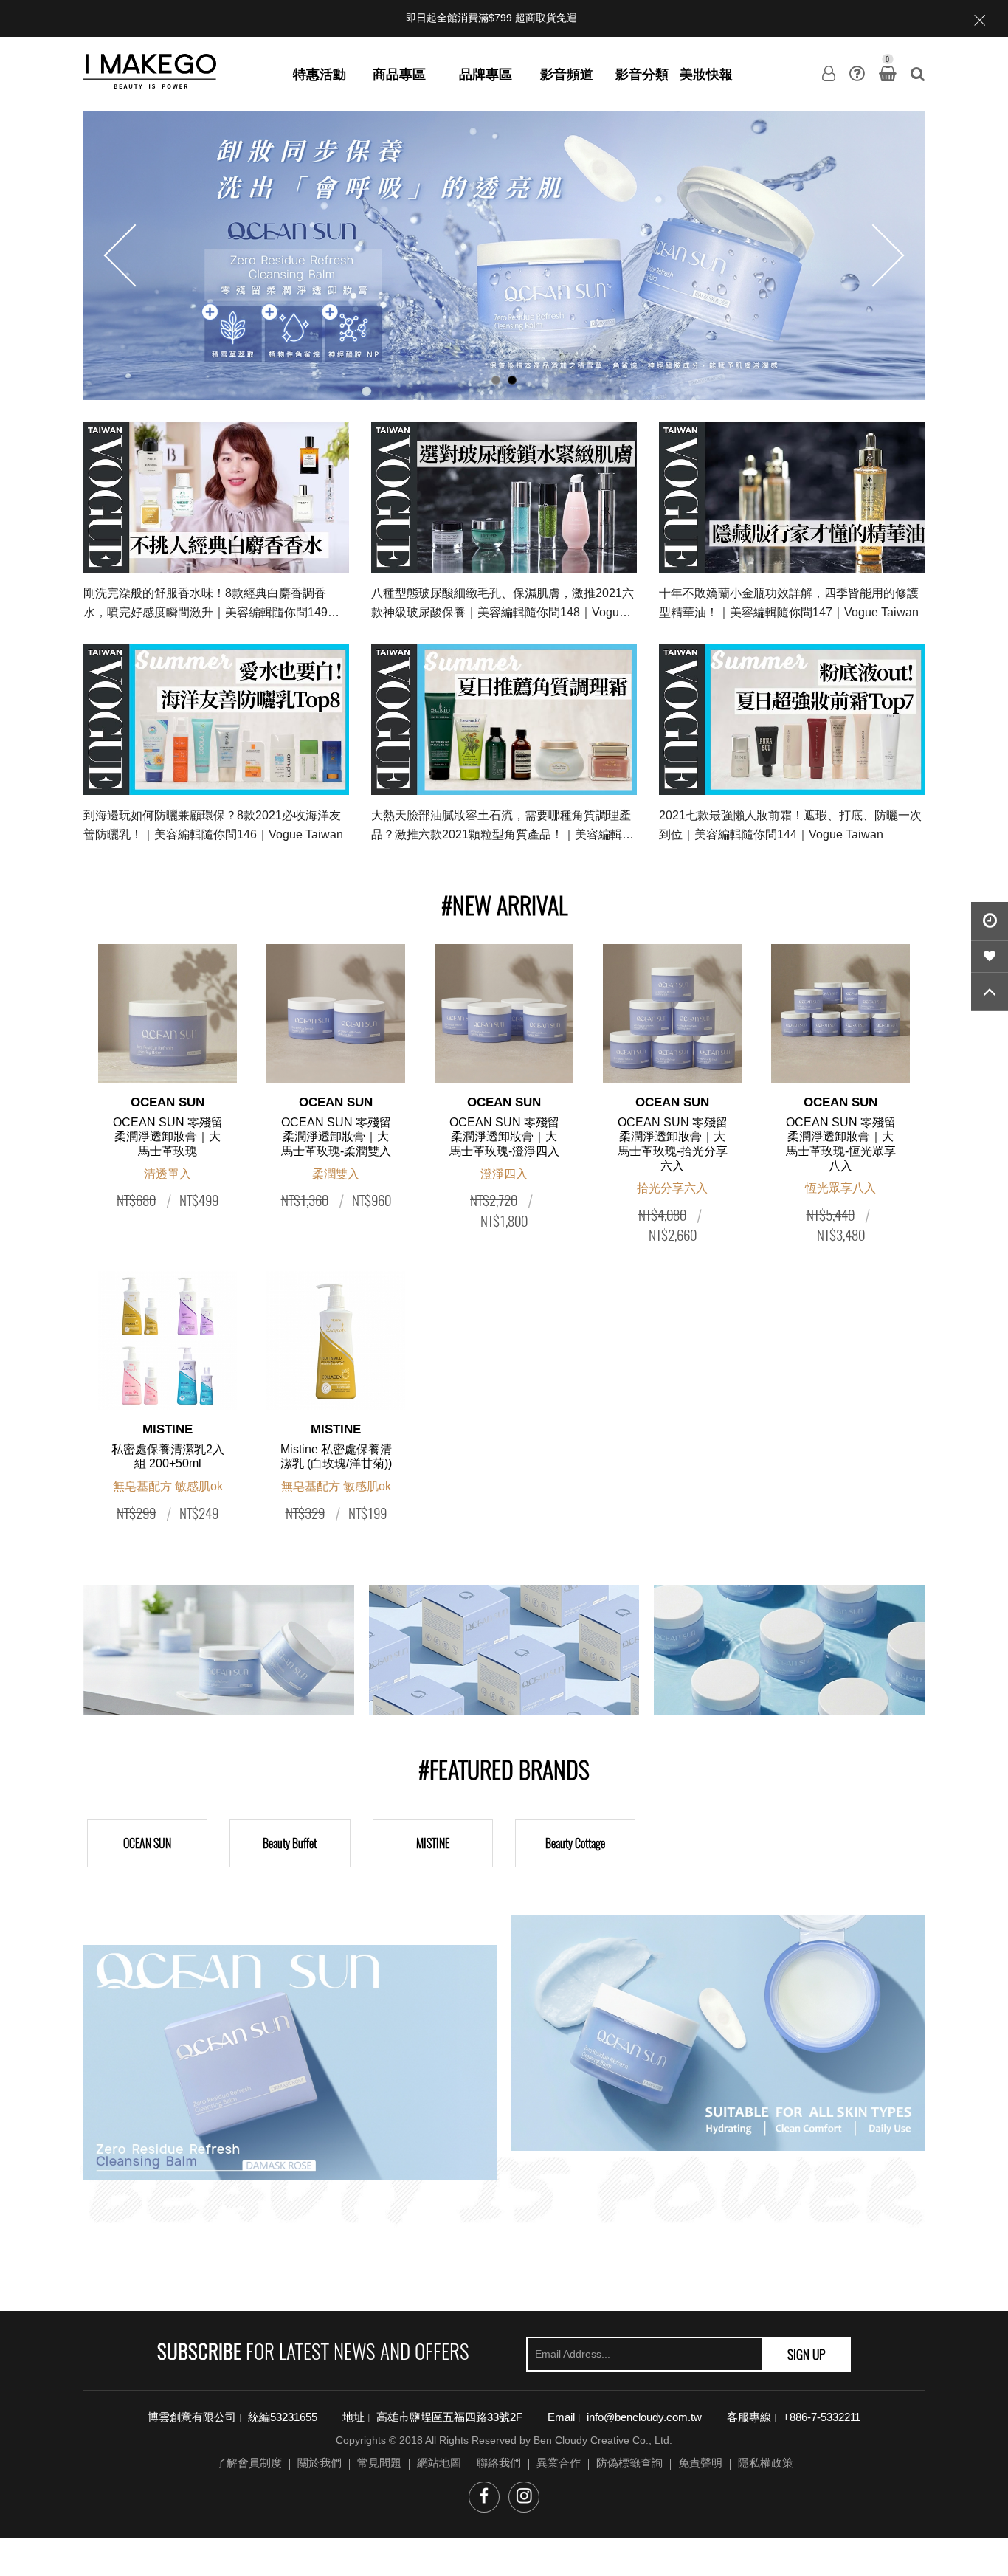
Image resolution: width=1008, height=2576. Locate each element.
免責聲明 (700, 2463)
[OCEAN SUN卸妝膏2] (718, 2033)
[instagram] (524, 2497)
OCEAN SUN (147, 1843)
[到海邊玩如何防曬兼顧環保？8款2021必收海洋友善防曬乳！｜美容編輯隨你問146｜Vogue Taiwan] (216, 720)
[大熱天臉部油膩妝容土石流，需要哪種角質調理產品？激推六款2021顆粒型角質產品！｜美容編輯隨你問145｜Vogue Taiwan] (504, 720)
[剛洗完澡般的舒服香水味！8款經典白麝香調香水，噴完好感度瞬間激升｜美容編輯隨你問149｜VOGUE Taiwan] (216, 497)
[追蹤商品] (990, 957)
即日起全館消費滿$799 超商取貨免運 (491, 18)
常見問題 (379, 2463)
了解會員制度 (249, 2463)
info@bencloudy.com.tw (644, 2417)
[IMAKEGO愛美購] (150, 70)
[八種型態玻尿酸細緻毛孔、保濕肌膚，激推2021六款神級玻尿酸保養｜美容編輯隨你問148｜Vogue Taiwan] (504, 497)
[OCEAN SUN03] (789, 1650)
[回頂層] (990, 992)
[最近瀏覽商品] (990, 922)
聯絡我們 (499, 2463)
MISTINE (433, 1843)
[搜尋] (918, 74)
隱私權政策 (766, 2463)
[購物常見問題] (857, 74)
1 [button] (496, 380)
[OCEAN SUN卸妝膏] (504, 255)
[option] (504, 255)
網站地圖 (439, 2463)
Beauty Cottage (575, 1843)
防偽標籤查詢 (629, 2463)
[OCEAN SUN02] (504, 1650)
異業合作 (559, 2463)
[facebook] (484, 2497)
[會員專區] (829, 74)
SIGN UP (807, 2354)
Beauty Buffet (290, 1843)
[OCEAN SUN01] (219, 1650)
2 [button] (512, 380)
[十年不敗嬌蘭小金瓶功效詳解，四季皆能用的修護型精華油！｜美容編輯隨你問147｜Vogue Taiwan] (792, 497)
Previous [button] (135, 256)
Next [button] (873, 256)
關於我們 (320, 2463)
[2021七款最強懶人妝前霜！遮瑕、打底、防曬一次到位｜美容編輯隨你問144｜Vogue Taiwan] (792, 720)
